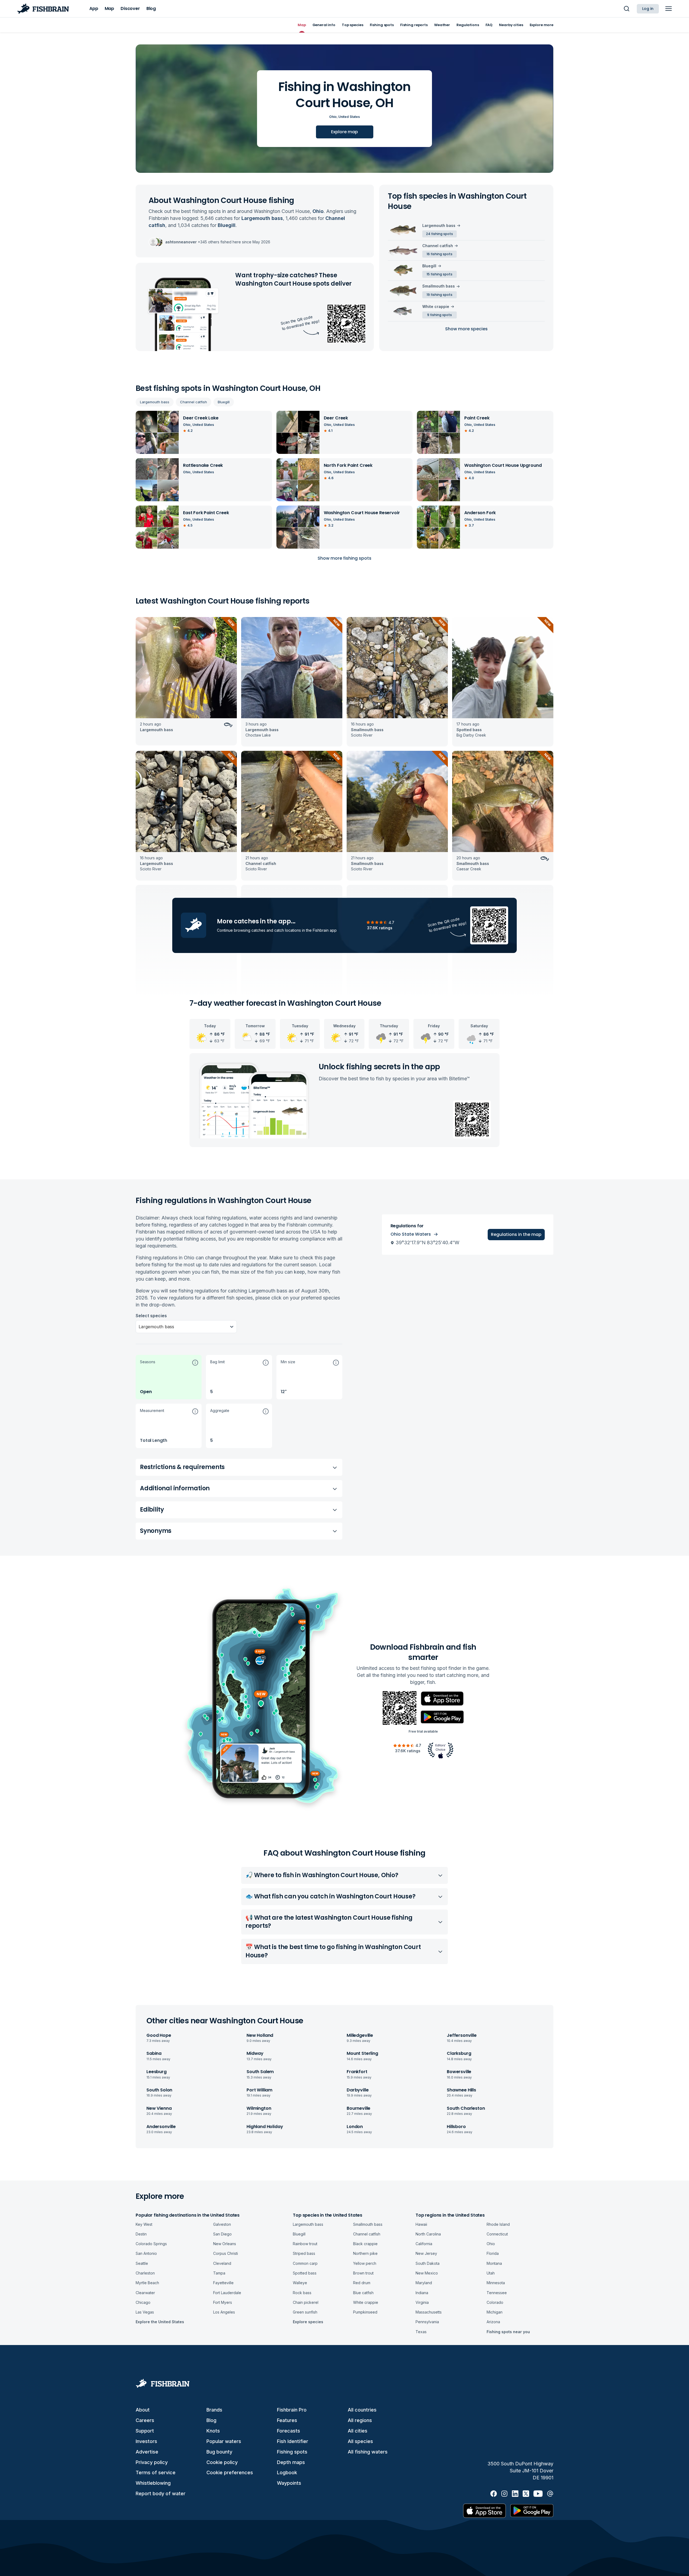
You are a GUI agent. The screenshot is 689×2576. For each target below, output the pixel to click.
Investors (146, 2441)
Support (145, 2431)
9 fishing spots (440, 315)
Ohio (333, 117)
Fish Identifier (293, 2441)
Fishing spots (292, 2452)
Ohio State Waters (411, 1234)
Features (287, 2420)
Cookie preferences (230, 2472)
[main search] (627, 9)
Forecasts (289, 2431)
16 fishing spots (440, 254)
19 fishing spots (440, 295)
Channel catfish (194, 402)
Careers (145, 2420)
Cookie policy (222, 2462)
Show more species (466, 329)
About (143, 2410)
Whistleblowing (153, 2483)
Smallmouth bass (439, 286)
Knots (213, 2431)
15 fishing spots (440, 274)
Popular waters (224, 2441)
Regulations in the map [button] (516, 1234)
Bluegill (224, 402)
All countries (362, 2410)
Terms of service (156, 2472)
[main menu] (669, 9)
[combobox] (139, 1327)
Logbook (287, 2472)
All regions (360, 2420)
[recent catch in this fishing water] (186, 682)
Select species (151, 1316)
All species (360, 2441)
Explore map (344, 132)
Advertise (147, 2452)
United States (349, 117)
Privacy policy (152, 2462)
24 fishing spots (440, 234)
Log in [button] (648, 9)
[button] (169, 1377)
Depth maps (291, 2462)
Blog (211, 2420)
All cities (358, 2431)
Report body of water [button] (161, 2493)
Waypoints (289, 2483)
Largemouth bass (155, 402)
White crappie (436, 306)
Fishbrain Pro (292, 2410)
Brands (214, 2410)
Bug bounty (219, 2452)
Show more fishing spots (344, 558)
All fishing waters (368, 2452)
